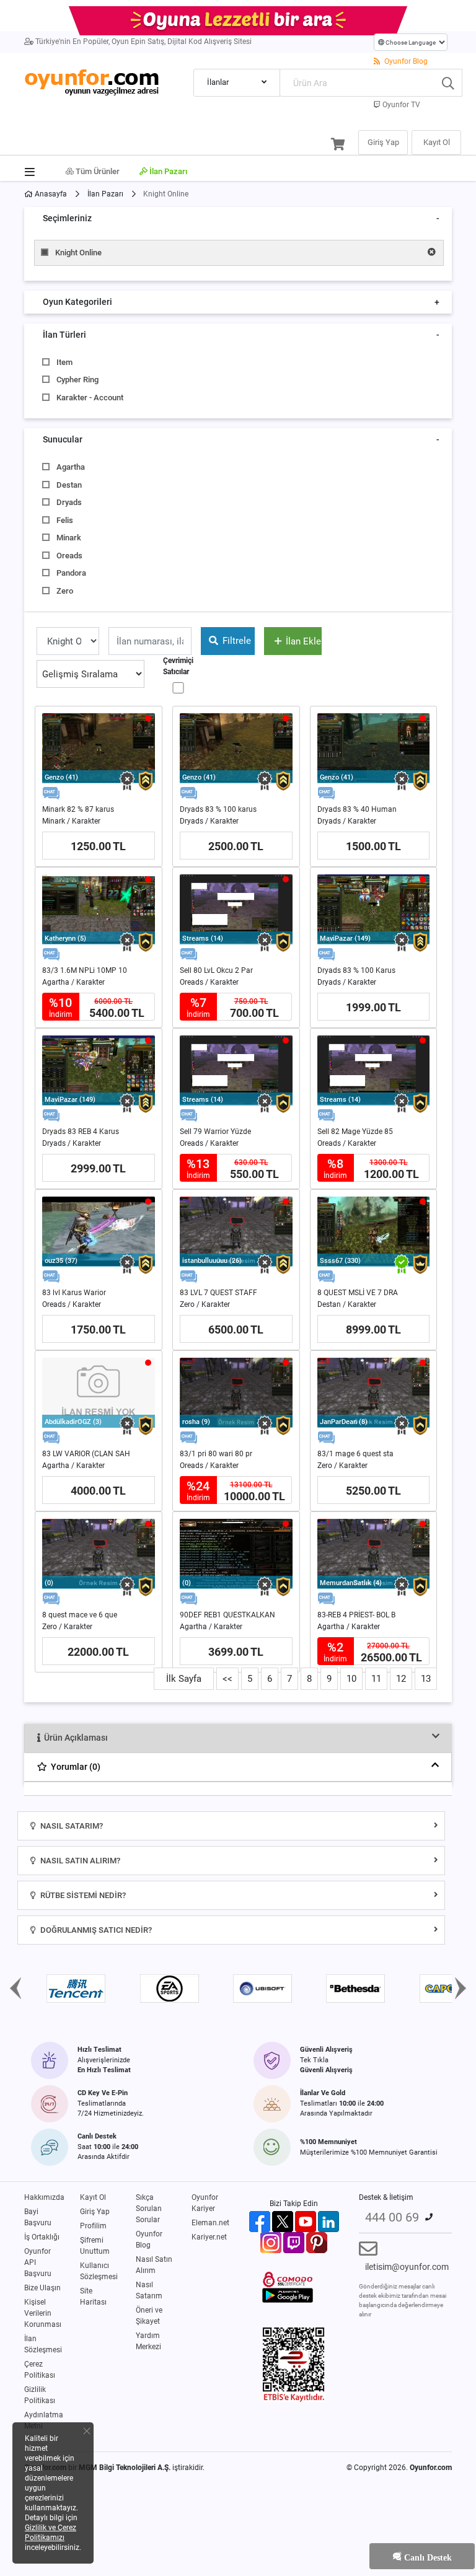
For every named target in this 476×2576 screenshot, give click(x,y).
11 (376, 1679)
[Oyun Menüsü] (34, 169)
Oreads (69, 556)
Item (64, 362)
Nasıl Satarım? (71, 1826)
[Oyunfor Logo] (91, 81)
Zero (65, 591)
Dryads (69, 502)
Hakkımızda (44, 2197)
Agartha (71, 467)
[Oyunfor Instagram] (271, 2242)
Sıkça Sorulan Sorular (149, 2209)
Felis (65, 520)
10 (351, 1679)
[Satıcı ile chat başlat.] (51, 793)
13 (426, 1679)
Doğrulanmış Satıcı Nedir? (95, 1930)
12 (401, 1679)
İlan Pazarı (167, 171)
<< (227, 1679)
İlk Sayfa (184, 1679)
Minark (69, 538)
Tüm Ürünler (97, 171)
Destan (69, 485)
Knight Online (78, 253)
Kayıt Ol (93, 2197)
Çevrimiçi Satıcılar (178, 666)
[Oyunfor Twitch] (294, 2242)
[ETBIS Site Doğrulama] (294, 2364)
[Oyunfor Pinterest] (317, 2242)
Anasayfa (50, 194)
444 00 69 (392, 2217)
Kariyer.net (209, 2237)
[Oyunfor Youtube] (306, 2221)
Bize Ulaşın (42, 2288)
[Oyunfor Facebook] (260, 2221)
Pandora (71, 573)
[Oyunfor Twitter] (283, 2221)
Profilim (93, 2226)
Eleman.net (210, 2223)
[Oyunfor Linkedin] (328, 2221)
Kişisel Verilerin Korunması (43, 2313)
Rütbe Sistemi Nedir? (82, 1895)
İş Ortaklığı (42, 2237)
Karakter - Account (90, 398)
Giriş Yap (95, 2212)
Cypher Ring (77, 380)
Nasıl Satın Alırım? (79, 1861)
